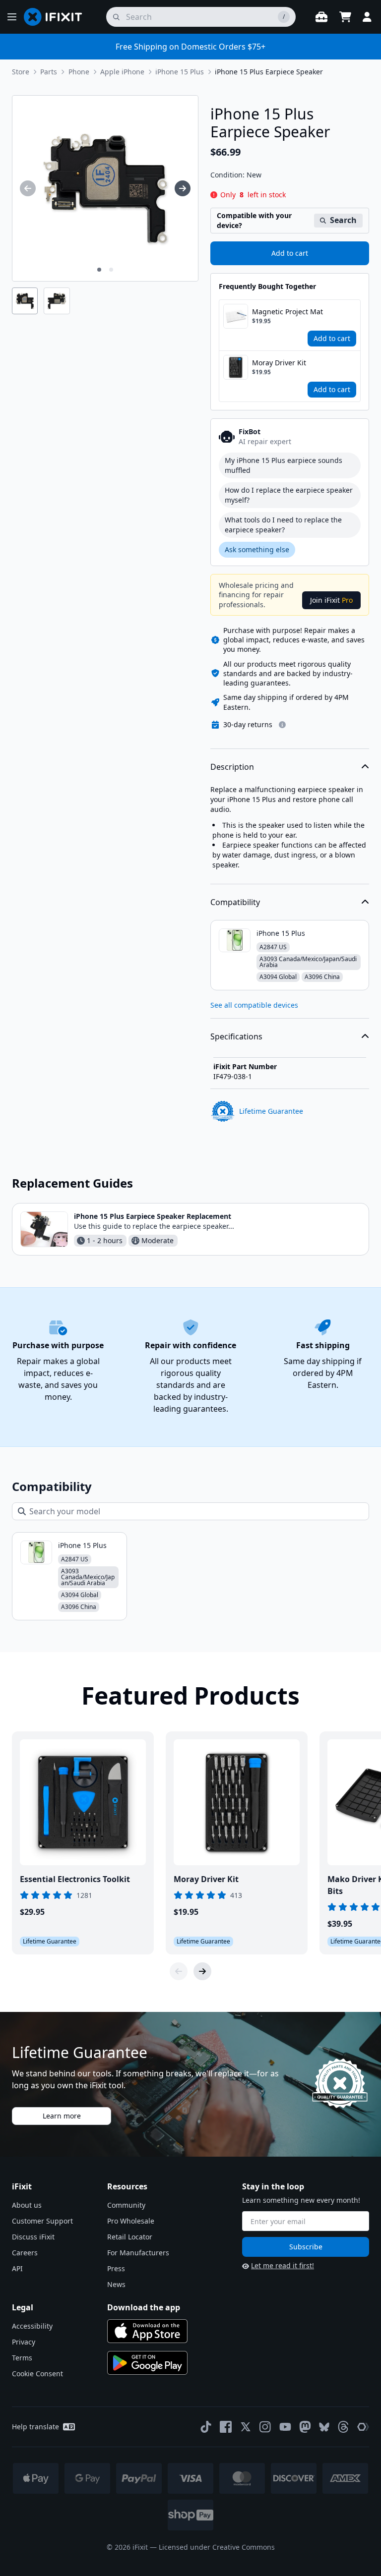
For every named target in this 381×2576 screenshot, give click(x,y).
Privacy (24, 2342)
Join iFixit (331, 600)
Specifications (236, 1036)
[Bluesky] (324, 2427)
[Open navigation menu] (12, 17)
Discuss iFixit (33, 2237)
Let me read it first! (283, 2265)
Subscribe (306, 2247)
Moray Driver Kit (279, 363)
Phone (79, 72)
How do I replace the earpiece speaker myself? (289, 495)
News (116, 2284)
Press (116, 2268)
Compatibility (235, 902)
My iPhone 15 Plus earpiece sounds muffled (284, 465)
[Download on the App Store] (147, 2331)
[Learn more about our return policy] (282, 725)
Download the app (144, 2307)
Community (126, 2205)
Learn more (62, 2116)
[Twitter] (246, 2427)
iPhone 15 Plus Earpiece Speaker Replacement (153, 1216)
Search (343, 220)
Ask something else (257, 549)
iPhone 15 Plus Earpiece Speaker (269, 72)
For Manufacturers (138, 2253)
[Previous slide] (179, 1971)
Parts (49, 72)
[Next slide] (202, 1971)
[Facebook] (226, 2427)
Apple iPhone (122, 72)
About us (27, 2205)
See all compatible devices (254, 1005)
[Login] (367, 17)
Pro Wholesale (131, 2221)
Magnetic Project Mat (287, 312)
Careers (25, 2253)
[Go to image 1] (99, 270)
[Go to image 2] (111, 270)
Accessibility (32, 2326)
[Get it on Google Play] (147, 2363)
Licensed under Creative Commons (217, 2547)
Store (21, 72)
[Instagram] (265, 2427)
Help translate (35, 2427)
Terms (22, 2358)
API (17, 2268)
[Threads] (343, 2427)
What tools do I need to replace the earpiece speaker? (283, 525)
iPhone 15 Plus (180, 72)
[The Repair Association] (363, 2427)
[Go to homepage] (57, 17)
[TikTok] (206, 2427)
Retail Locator (130, 2237)
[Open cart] (345, 17)
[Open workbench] (321, 17)
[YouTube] (285, 2427)
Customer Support (42, 2221)
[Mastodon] (305, 2427)
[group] (28, 188)
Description (232, 767)
